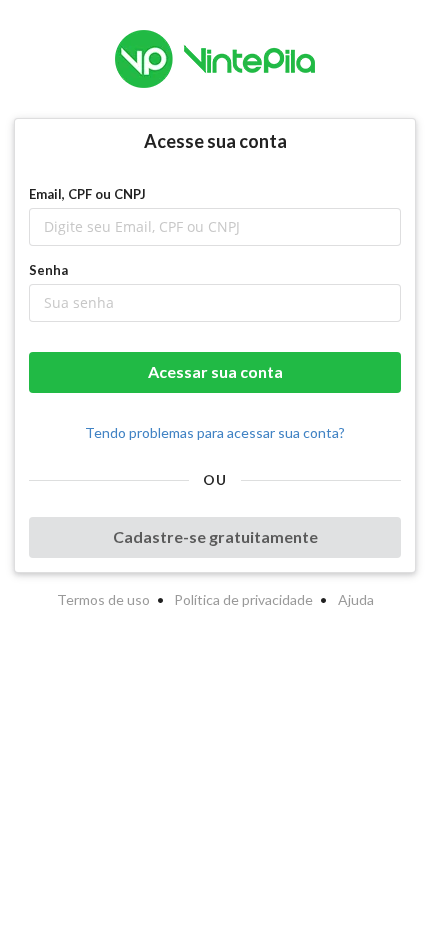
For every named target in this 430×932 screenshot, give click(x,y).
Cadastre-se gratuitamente (215, 536)
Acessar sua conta (215, 371)
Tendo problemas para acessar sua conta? (215, 432)
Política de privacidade (243, 599)
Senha (48, 270)
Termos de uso (103, 599)
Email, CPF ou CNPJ (87, 194)
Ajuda (356, 599)
